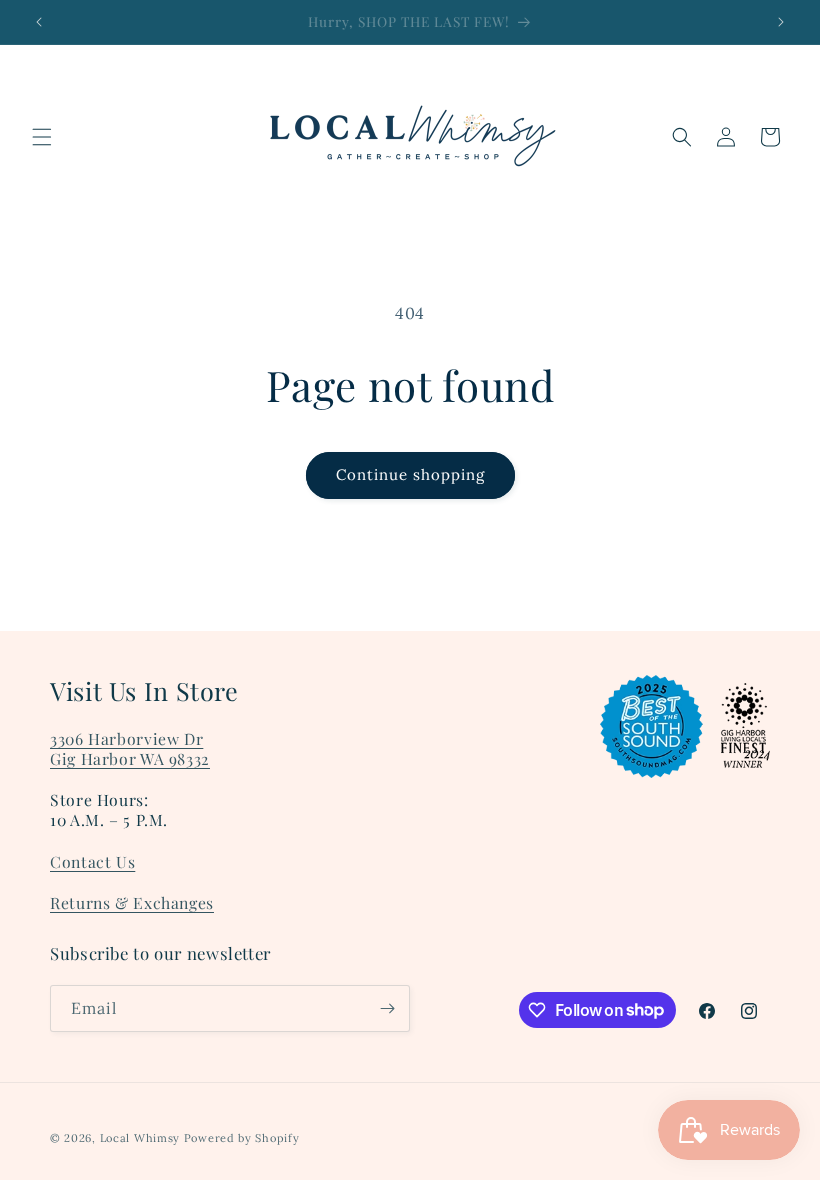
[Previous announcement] (39, 22)
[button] (42, 137)
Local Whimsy (140, 1138)
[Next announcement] (781, 22)
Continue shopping (410, 474)
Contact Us (92, 861)
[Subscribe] (387, 1008)
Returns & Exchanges (132, 902)
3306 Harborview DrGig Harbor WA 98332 (130, 748)
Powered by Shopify (242, 1138)
